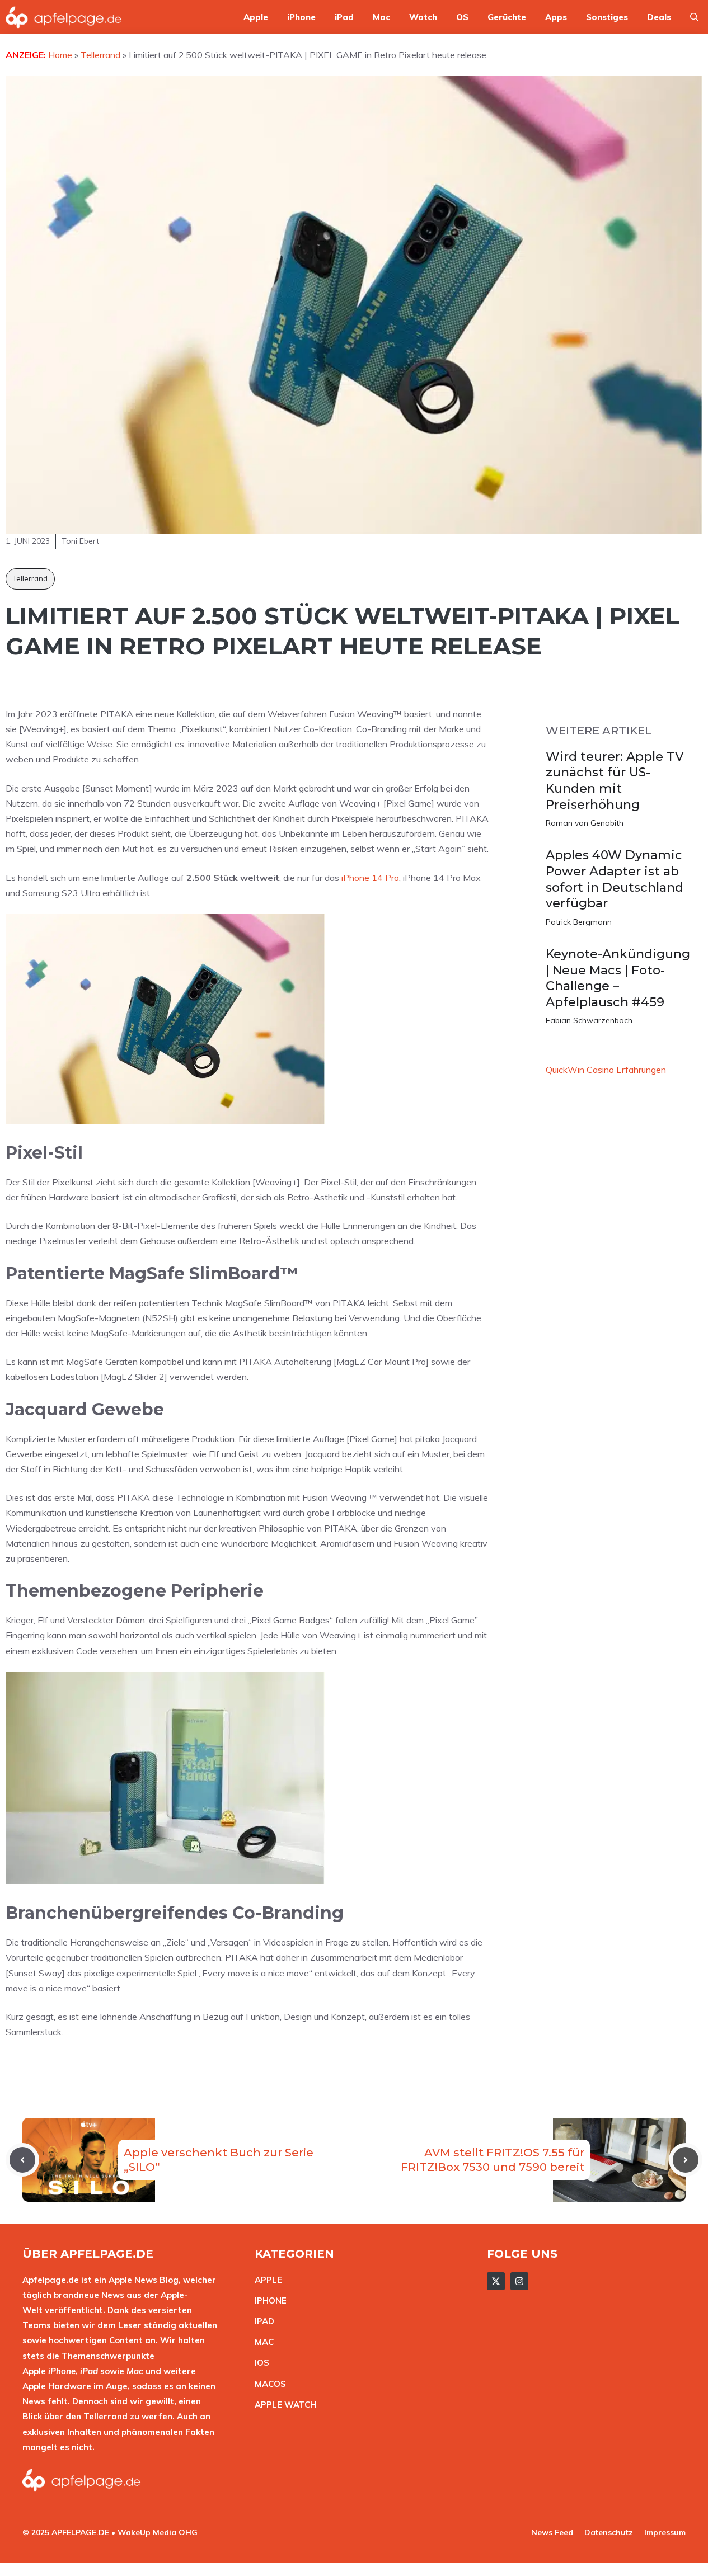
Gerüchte (507, 17)
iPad (344, 17)
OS (462, 17)
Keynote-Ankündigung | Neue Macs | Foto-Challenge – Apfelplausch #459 (618, 978)
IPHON (268, 2300)
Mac (381, 17)
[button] (694, 17)
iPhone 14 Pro (370, 878)
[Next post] (686, 2160)
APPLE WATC (282, 2405)
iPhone (301, 17)
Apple (256, 17)
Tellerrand (30, 578)
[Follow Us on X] (496, 2281)
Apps (556, 17)
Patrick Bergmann (579, 922)
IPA (261, 2321)
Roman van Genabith (585, 823)
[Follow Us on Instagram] (519, 2281)
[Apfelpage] (64, 17)
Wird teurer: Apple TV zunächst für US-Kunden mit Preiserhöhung (615, 781)
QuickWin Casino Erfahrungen (606, 1070)
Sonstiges (607, 17)
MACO (268, 2384)
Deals (659, 17)
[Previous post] (22, 2160)
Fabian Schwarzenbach (589, 1020)
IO (259, 2363)
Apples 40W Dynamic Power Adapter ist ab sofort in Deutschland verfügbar (615, 879)
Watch (423, 17)
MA (261, 2342)
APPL (266, 2280)
